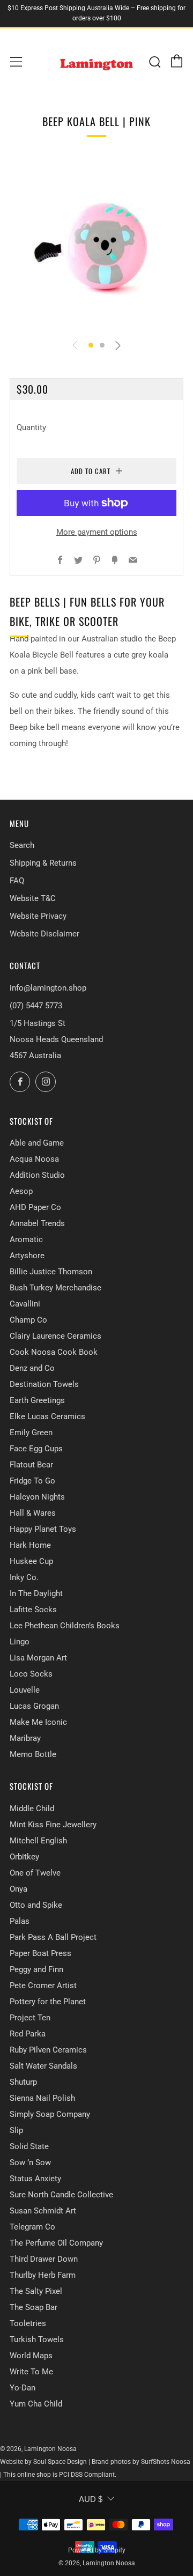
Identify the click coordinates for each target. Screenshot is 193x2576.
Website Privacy (38, 916)
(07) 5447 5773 (36, 1006)
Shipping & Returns (43, 863)
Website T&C (33, 898)
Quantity (31, 427)
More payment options (97, 532)
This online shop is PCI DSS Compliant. (60, 2475)
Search (22, 845)
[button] (91, 345)
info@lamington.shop (48, 988)
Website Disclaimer (44, 934)
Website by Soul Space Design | (46, 2462)
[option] (96, 243)
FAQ (17, 881)
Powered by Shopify (97, 2550)
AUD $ (91, 2499)
